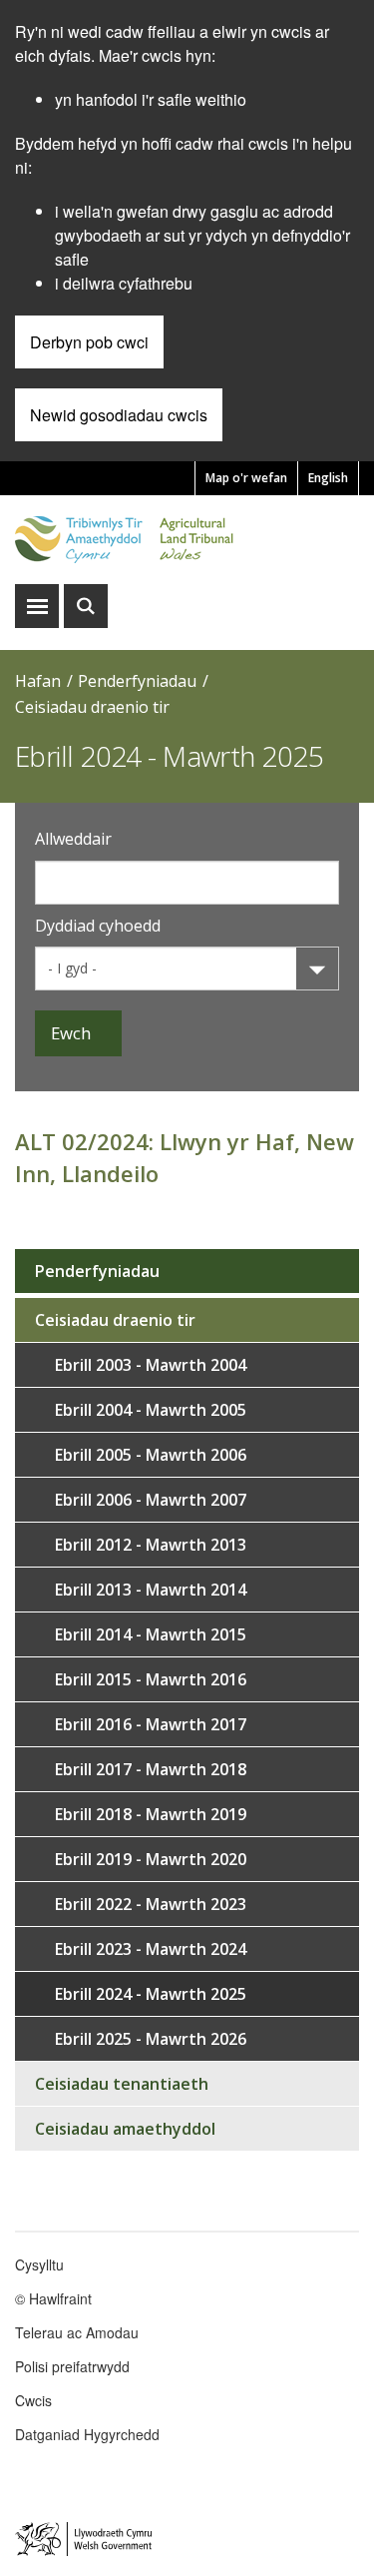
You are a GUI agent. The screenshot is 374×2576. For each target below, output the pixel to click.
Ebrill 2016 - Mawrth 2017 (151, 1724)
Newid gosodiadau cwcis (119, 415)
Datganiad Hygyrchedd (87, 2434)
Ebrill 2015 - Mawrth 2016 (151, 1679)
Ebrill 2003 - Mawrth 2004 (151, 1365)
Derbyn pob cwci (89, 342)
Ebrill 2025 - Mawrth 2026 (151, 2039)
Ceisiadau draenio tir (92, 707)
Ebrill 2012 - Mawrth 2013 (151, 1545)
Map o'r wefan (246, 478)
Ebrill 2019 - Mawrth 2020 (151, 1859)
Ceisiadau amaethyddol (125, 2129)
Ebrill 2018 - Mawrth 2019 (151, 1814)
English (328, 478)
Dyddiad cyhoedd (98, 926)
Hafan (38, 681)
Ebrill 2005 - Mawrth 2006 (151, 1455)
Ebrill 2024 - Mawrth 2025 (151, 1994)
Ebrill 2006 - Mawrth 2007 (151, 1500)
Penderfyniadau (137, 681)
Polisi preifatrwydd (72, 2366)
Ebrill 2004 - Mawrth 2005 (151, 1410)
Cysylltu (39, 2264)
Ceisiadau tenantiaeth (122, 2084)
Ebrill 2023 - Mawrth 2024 (151, 1949)
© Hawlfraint (53, 2298)
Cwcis (33, 2400)
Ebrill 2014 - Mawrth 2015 (151, 1634)
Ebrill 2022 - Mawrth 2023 (151, 1904)
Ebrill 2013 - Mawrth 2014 (151, 1590)
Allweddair (73, 839)
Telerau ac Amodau (77, 2332)
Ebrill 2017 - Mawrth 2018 (151, 1769)
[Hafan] (187, 540)
